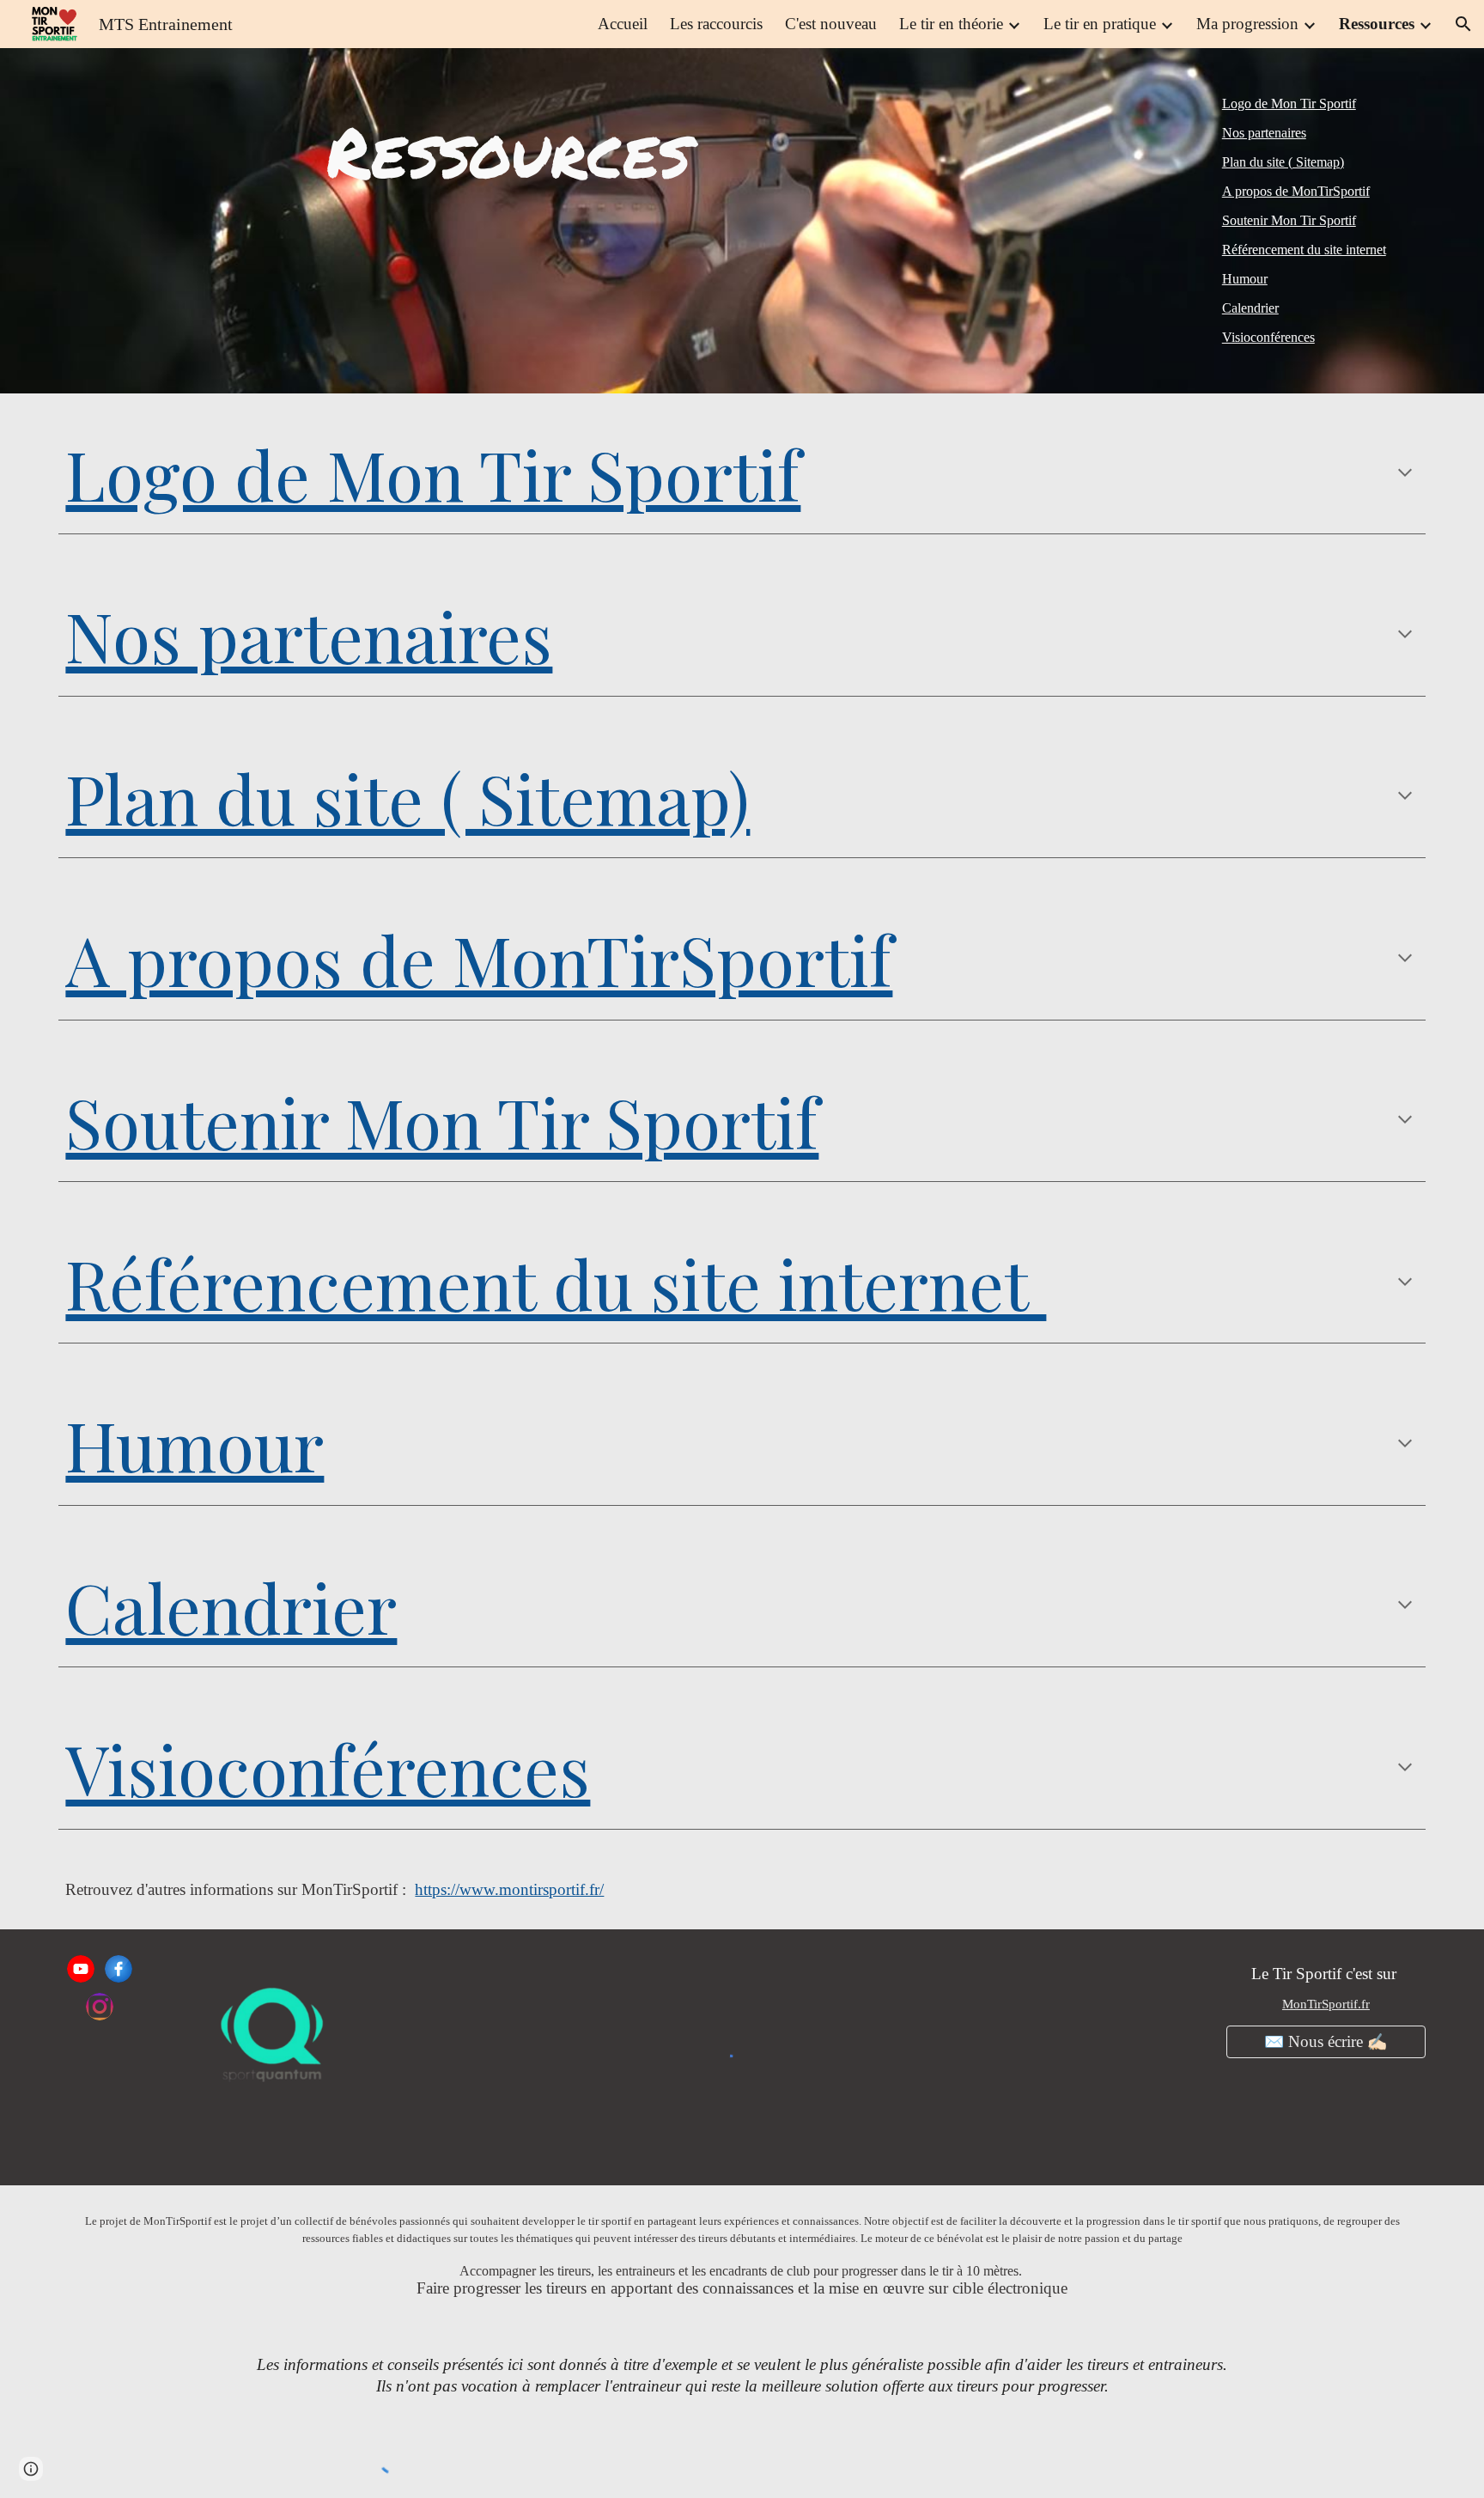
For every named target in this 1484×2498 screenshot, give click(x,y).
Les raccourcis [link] (716, 24)
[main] (508, 150)
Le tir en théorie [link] (951, 24)
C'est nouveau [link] (831, 24)
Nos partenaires (1264, 133)
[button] (1463, 24)
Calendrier (1250, 308)
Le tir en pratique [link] (1100, 24)
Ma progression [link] (1247, 24)
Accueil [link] (623, 24)
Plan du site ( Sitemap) (1283, 162)
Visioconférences (1268, 337)
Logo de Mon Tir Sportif (1289, 104)
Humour (1245, 279)
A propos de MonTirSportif (1296, 191)
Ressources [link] (1377, 24)
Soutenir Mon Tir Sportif (1289, 220)
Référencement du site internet (1304, 250)
